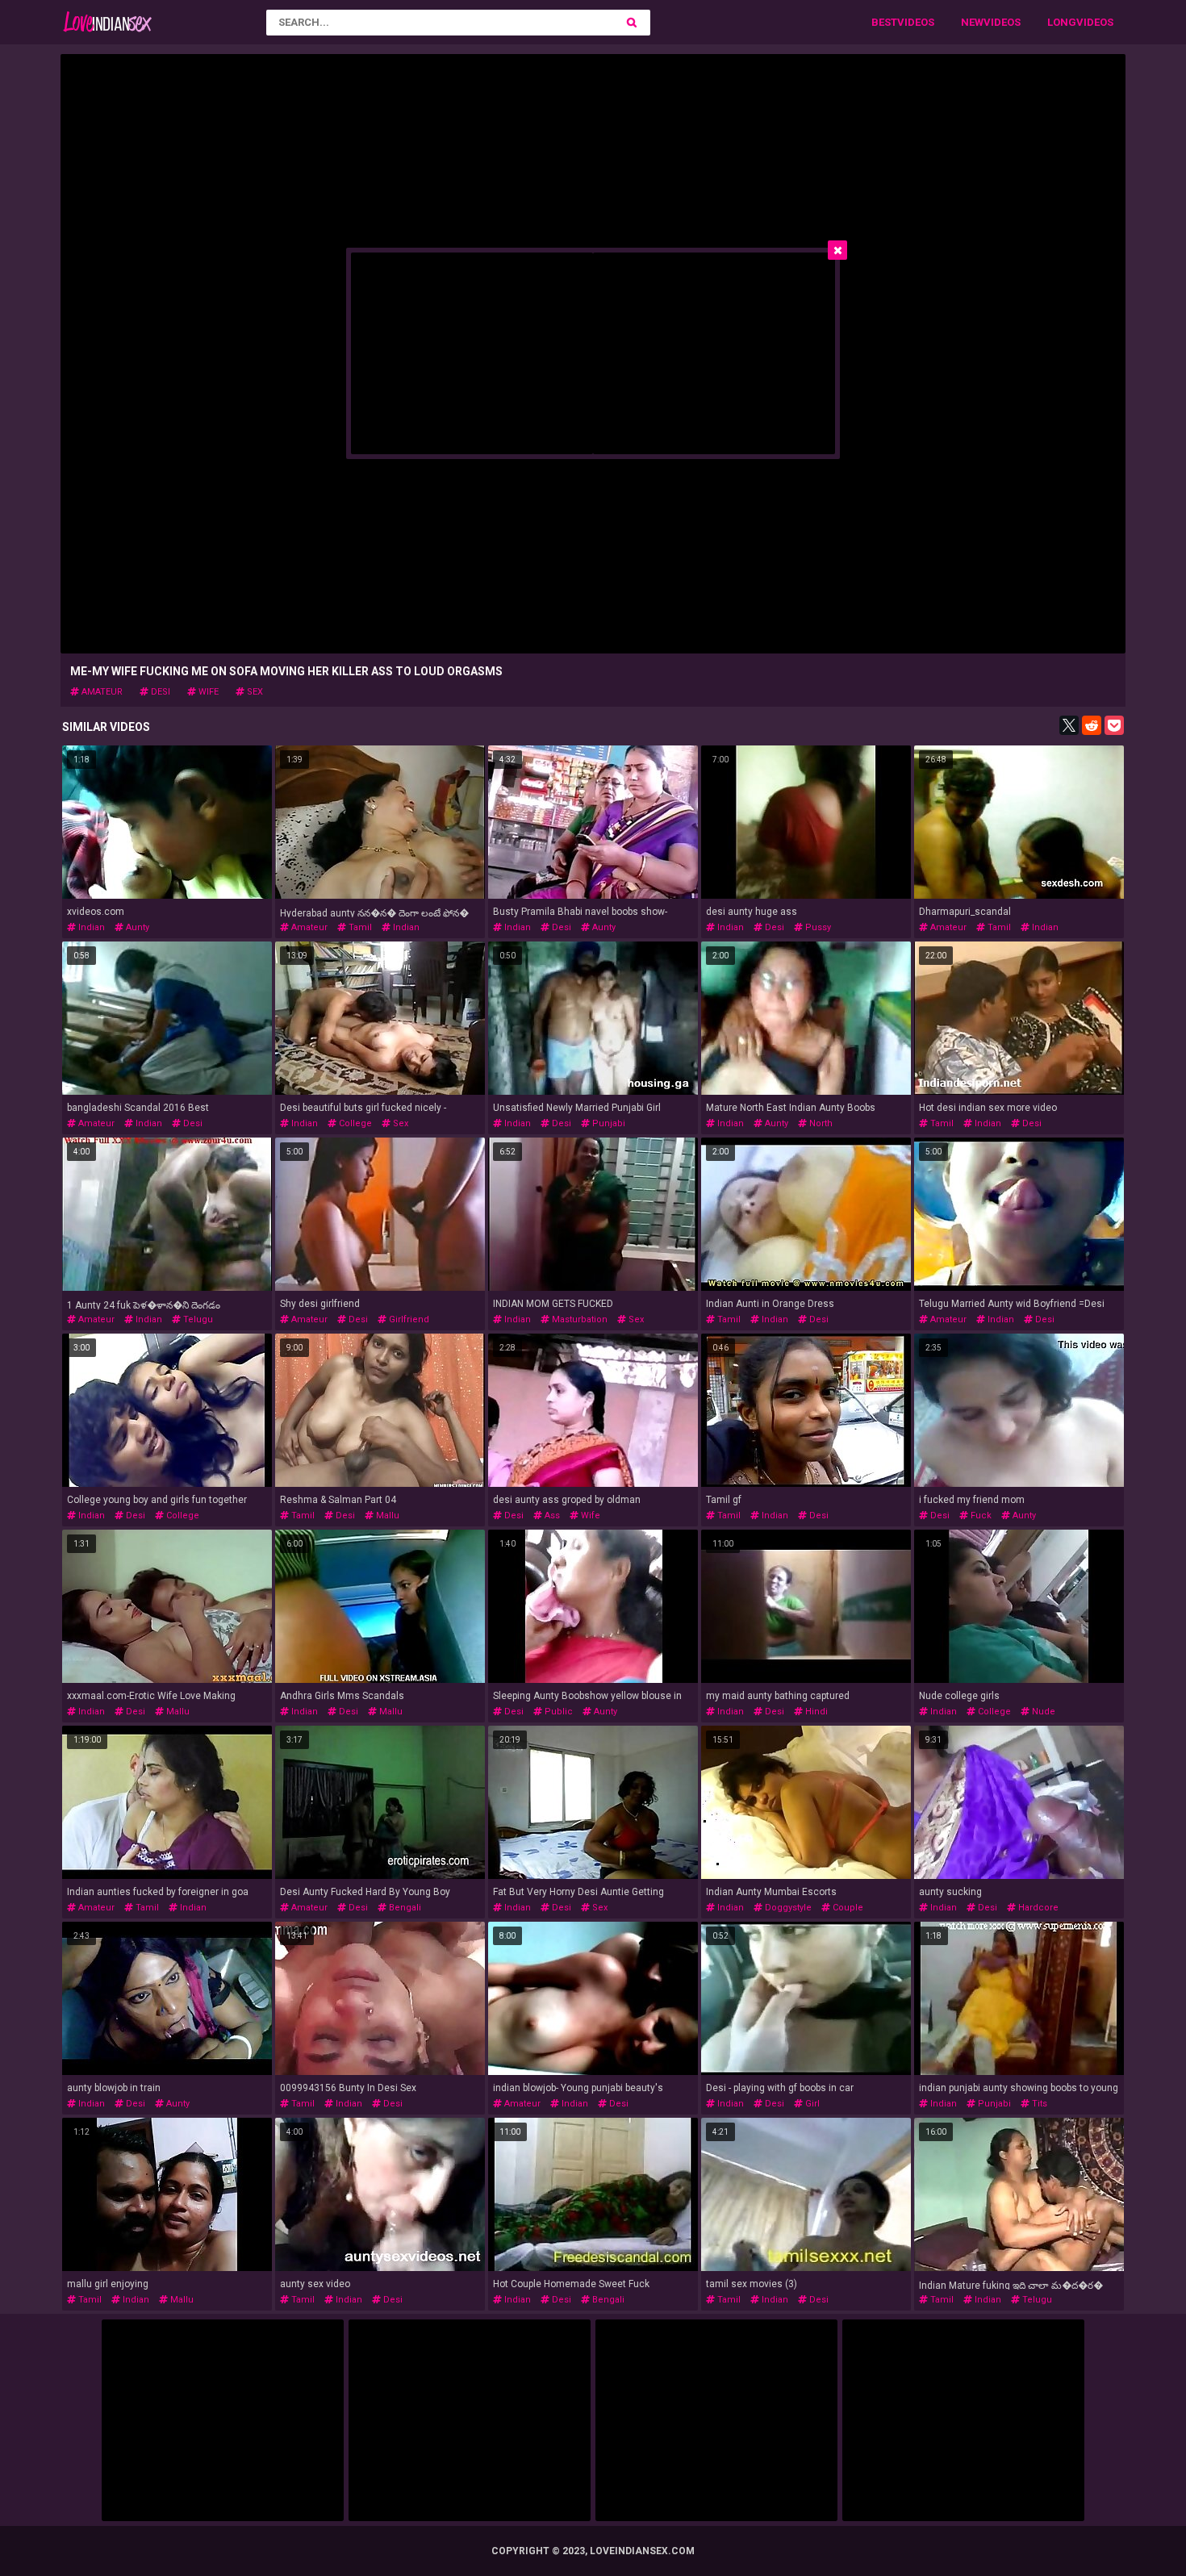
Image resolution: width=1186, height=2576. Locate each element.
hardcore (1037, 1908)
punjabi (608, 1123)
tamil (359, 927)
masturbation (578, 1319)
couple (847, 1908)
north (820, 1123)
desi (159, 692)
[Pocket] (1114, 725)
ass (551, 1516)
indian (90, 927)
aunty (136, 927)
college (354, 1123)
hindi (815, 1712)
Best (884, 22)
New (972, 22)
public (558, 1712)
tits (1038, 2104)
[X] (1069, 725)
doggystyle (787, 1908)
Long (1062, 22)
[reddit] (1092, 725)
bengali (404, 1908)
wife (207, 692)
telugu (197, 1319)
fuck (980, 1516)
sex (254, 692)
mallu (386, 1516)
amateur (101, 692)
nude (1042, 1712)
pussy (817, 927)
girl (811, 2104)
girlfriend (408, 1319)
